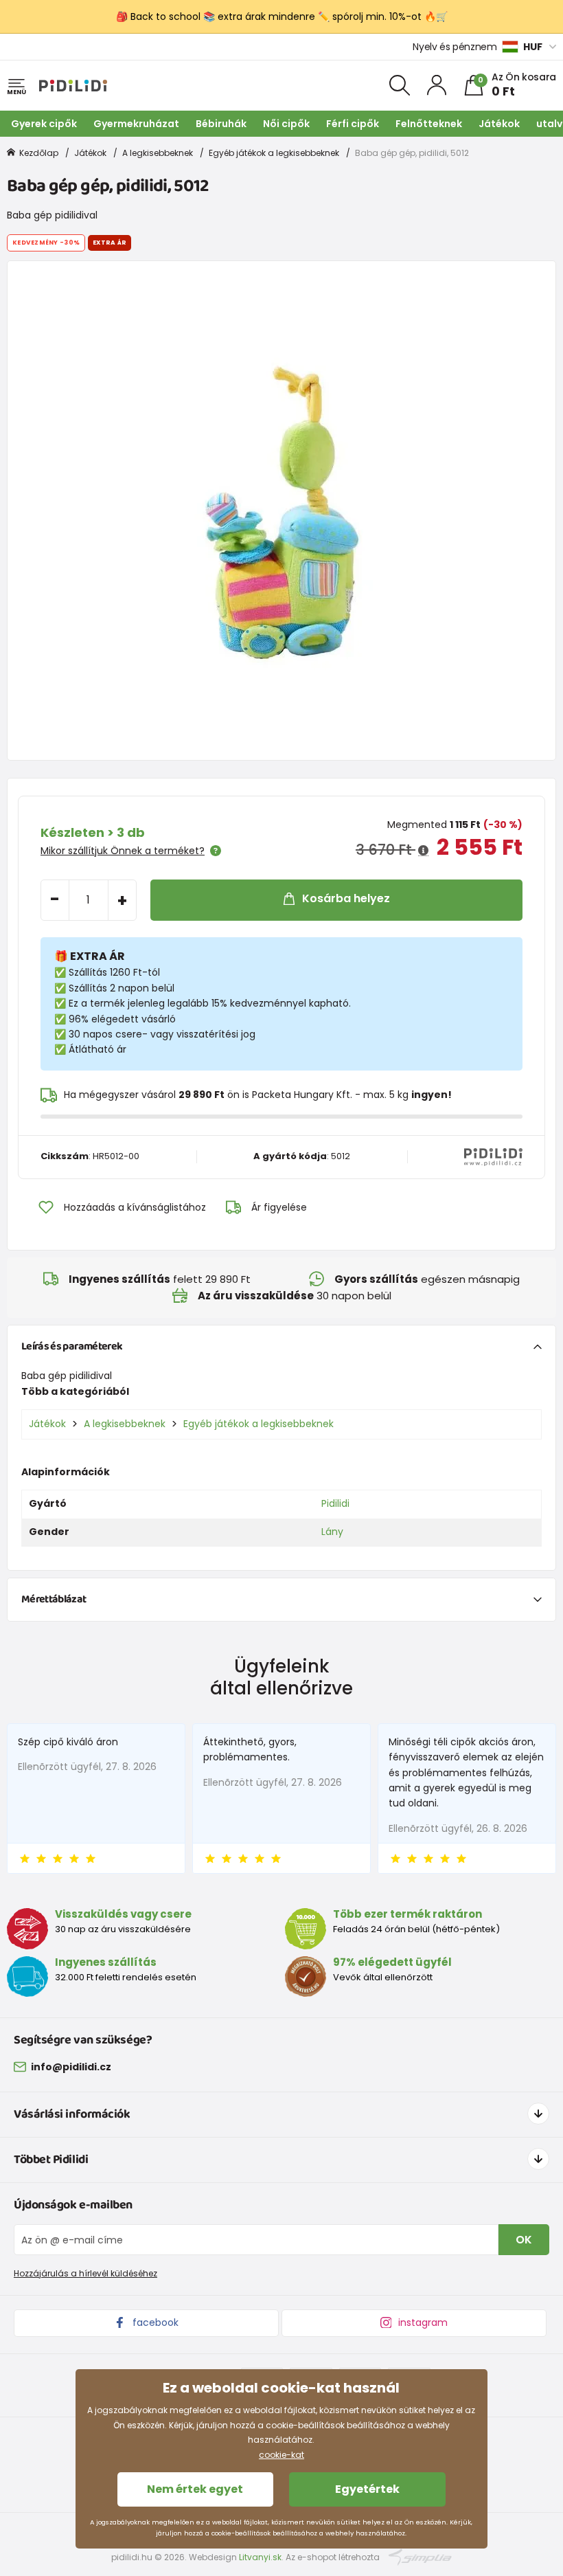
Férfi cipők (353, 124)
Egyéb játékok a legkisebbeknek (274, 153)
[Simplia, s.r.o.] (421, 2556)
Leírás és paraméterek (72, 1346)
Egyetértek (367, 2489)
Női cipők (286, 124)
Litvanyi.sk (260, 2557)
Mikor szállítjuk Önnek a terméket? (123, 851)
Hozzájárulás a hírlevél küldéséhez (85, 2273)
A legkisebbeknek (158, 153)
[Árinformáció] (423, 851)
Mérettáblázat (54, 1599)
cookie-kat (281, 2455)
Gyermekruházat (136, 124)
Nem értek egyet (195, 2489)
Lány (332, 1532)
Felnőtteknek (429, 124)
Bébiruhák (221, 124)
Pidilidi (335, 1503)
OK (524, 2240)
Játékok (499, 124)
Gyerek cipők (44, 124)
